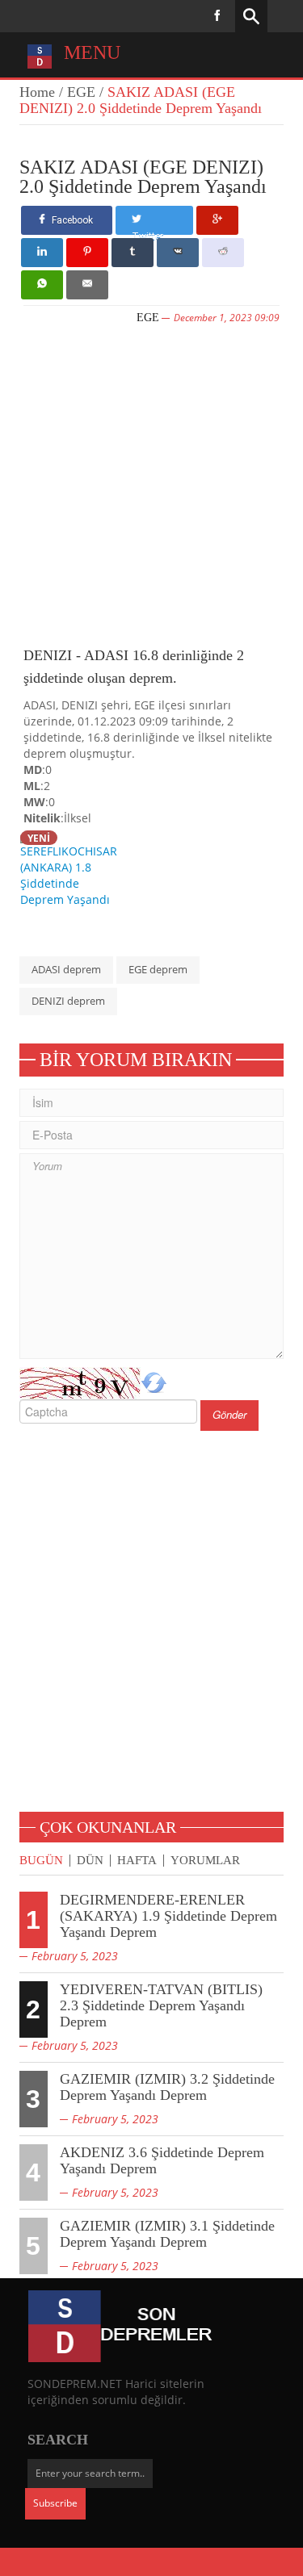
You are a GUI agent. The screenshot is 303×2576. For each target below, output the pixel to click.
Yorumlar (205, 1861)
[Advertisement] (151, 483)
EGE (81, 92)
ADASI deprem (66, 969)
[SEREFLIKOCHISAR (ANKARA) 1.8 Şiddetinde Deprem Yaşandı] (73, 868)
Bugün (41, 1861)
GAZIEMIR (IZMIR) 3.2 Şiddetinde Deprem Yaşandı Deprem (167, 2087)
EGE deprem (158, 969)
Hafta (137, 1861)
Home (37, 92)
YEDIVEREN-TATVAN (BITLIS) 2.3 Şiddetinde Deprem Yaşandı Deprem (161, 2005)
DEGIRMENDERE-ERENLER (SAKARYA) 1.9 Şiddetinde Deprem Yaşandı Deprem (168, 1916)
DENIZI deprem (68, 1001)
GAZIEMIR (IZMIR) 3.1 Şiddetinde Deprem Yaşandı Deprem (167, 2234)
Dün (90, 1861)
